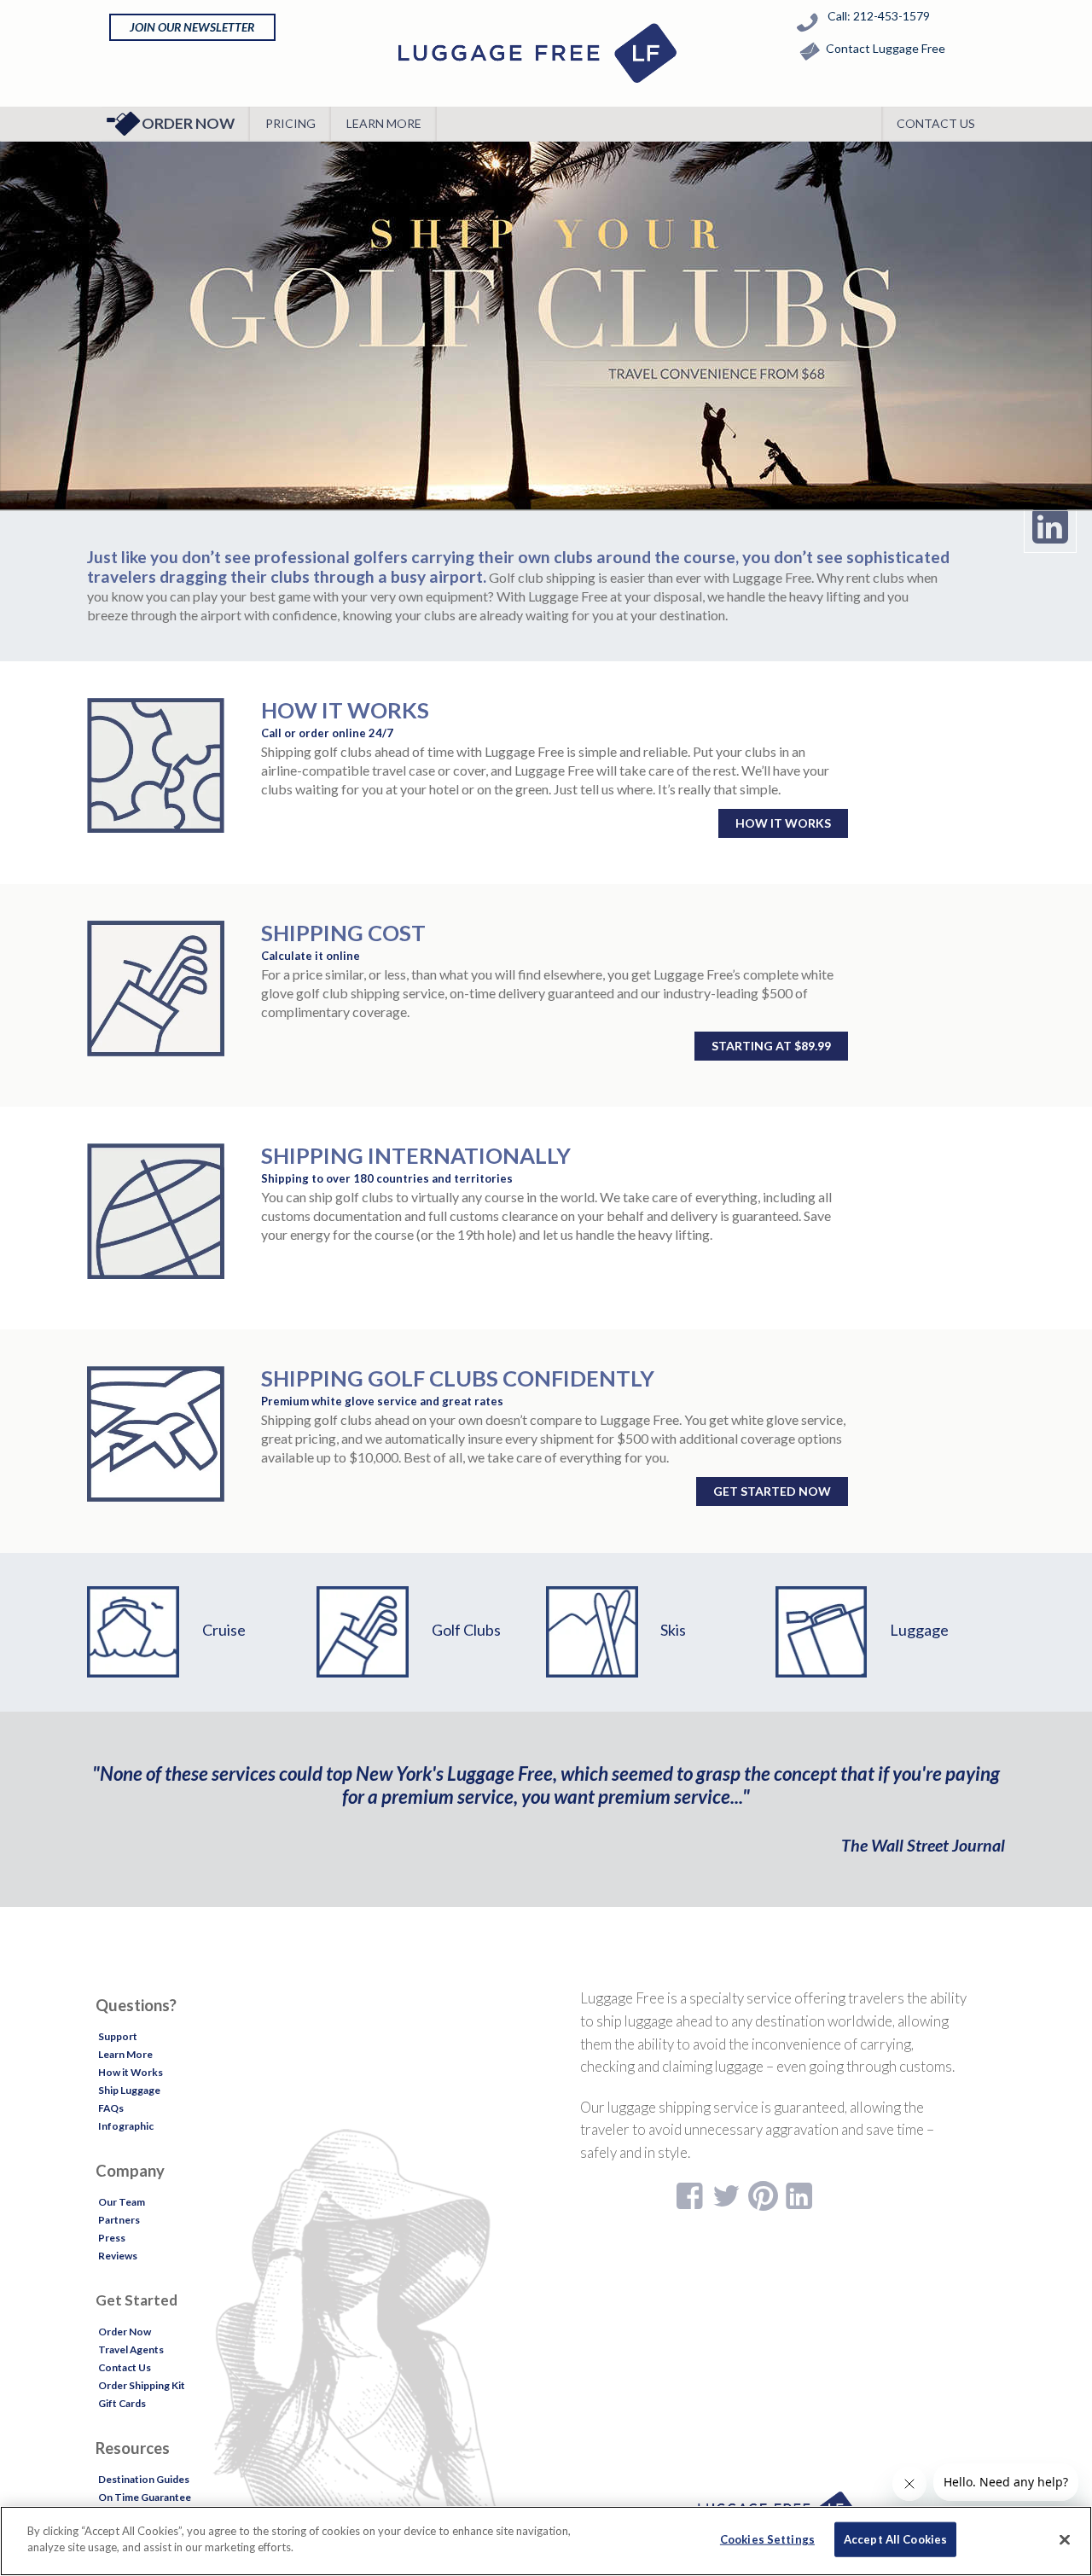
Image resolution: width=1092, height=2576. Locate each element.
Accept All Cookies (895, 2539)
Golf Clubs (466, 1630)
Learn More (384, 123)
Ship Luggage (129, 2090)
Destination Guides (144, 2479)
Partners (119, 2220)
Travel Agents (131, 2349)
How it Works (783, 823)
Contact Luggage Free (886, 48)
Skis (673, 1630)
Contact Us (936, 123)
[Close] (1065, 2539)
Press (112, 2238)
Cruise (224, 1630)
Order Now (188, 123)
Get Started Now (772, 1491)
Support (118, 2036)
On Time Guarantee (145, 2497)
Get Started (136, 2300)
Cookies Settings (767, 2539)
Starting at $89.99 (771, 1046)
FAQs (111, 2108)
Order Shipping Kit (142, 2385)
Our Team (122, 2202)
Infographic (126, 2126)
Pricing (290, 123)
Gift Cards (122, 2403)
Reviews (118, 2256)
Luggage (919, 1630)
